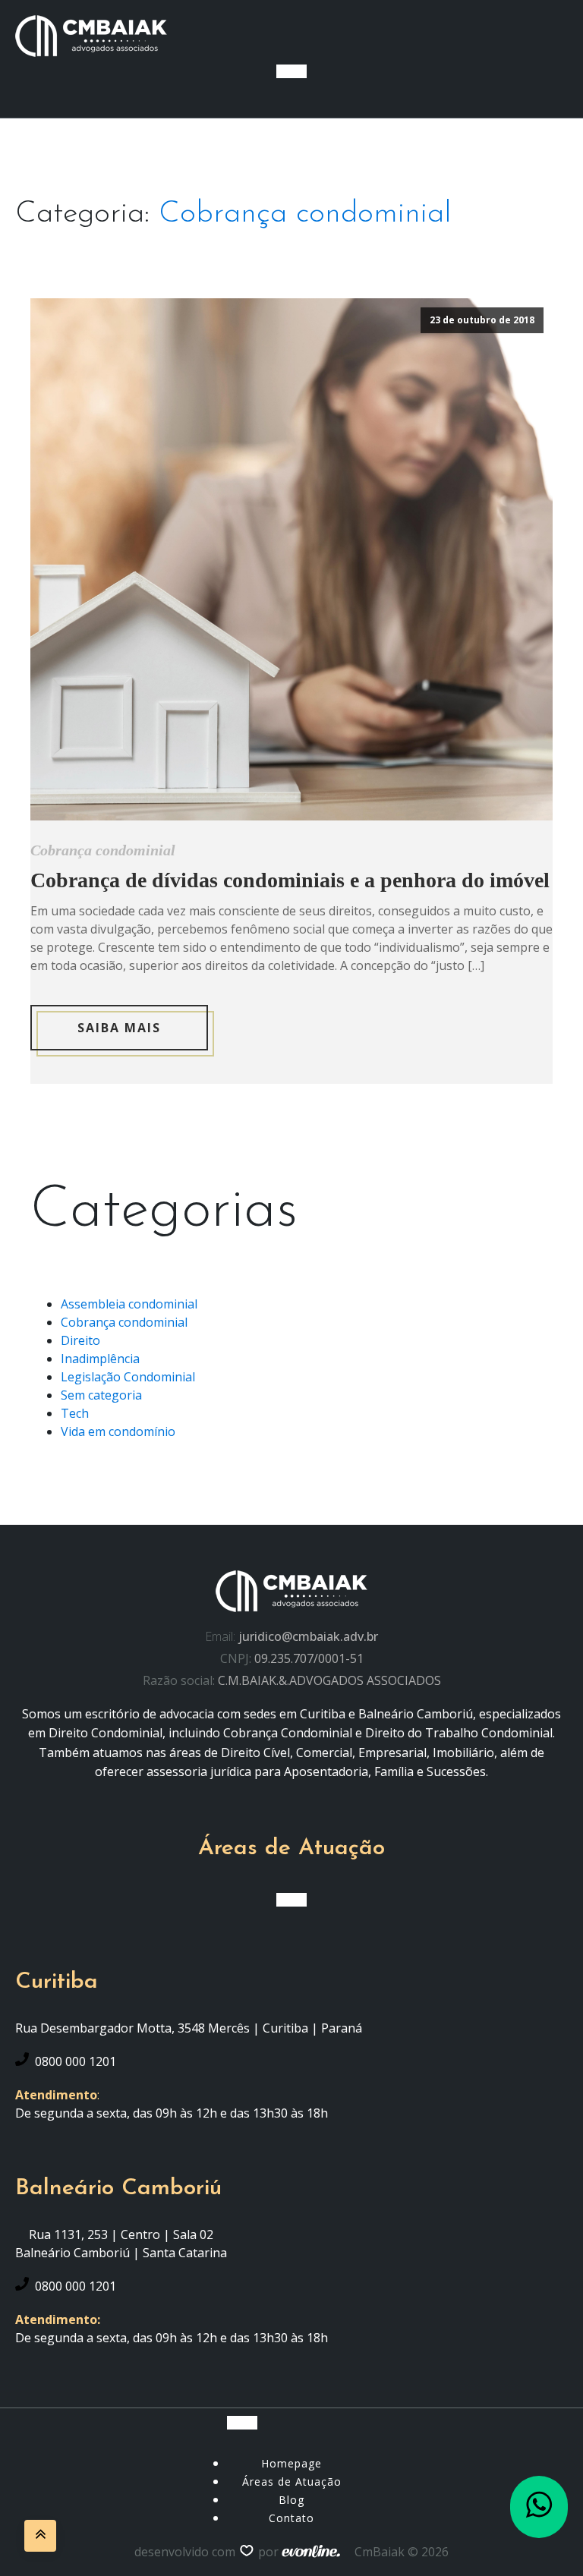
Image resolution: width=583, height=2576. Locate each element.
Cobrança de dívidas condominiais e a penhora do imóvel (290, 880)
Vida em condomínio (118, 1431)
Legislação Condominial (128, 1377)
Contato (291, 2518)
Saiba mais (119, 1028)
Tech (75, 1413)
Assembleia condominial (129, 1304)
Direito (80, 1340)
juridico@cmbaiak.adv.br (308, 1636)
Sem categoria (101, 1395)
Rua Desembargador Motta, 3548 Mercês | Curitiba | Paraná (189, 2028)
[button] (539, 2507)
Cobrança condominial (305, 214)
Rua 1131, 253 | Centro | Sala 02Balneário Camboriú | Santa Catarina (121, 2244)
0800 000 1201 (76, 2061)
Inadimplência (100, 1359)
